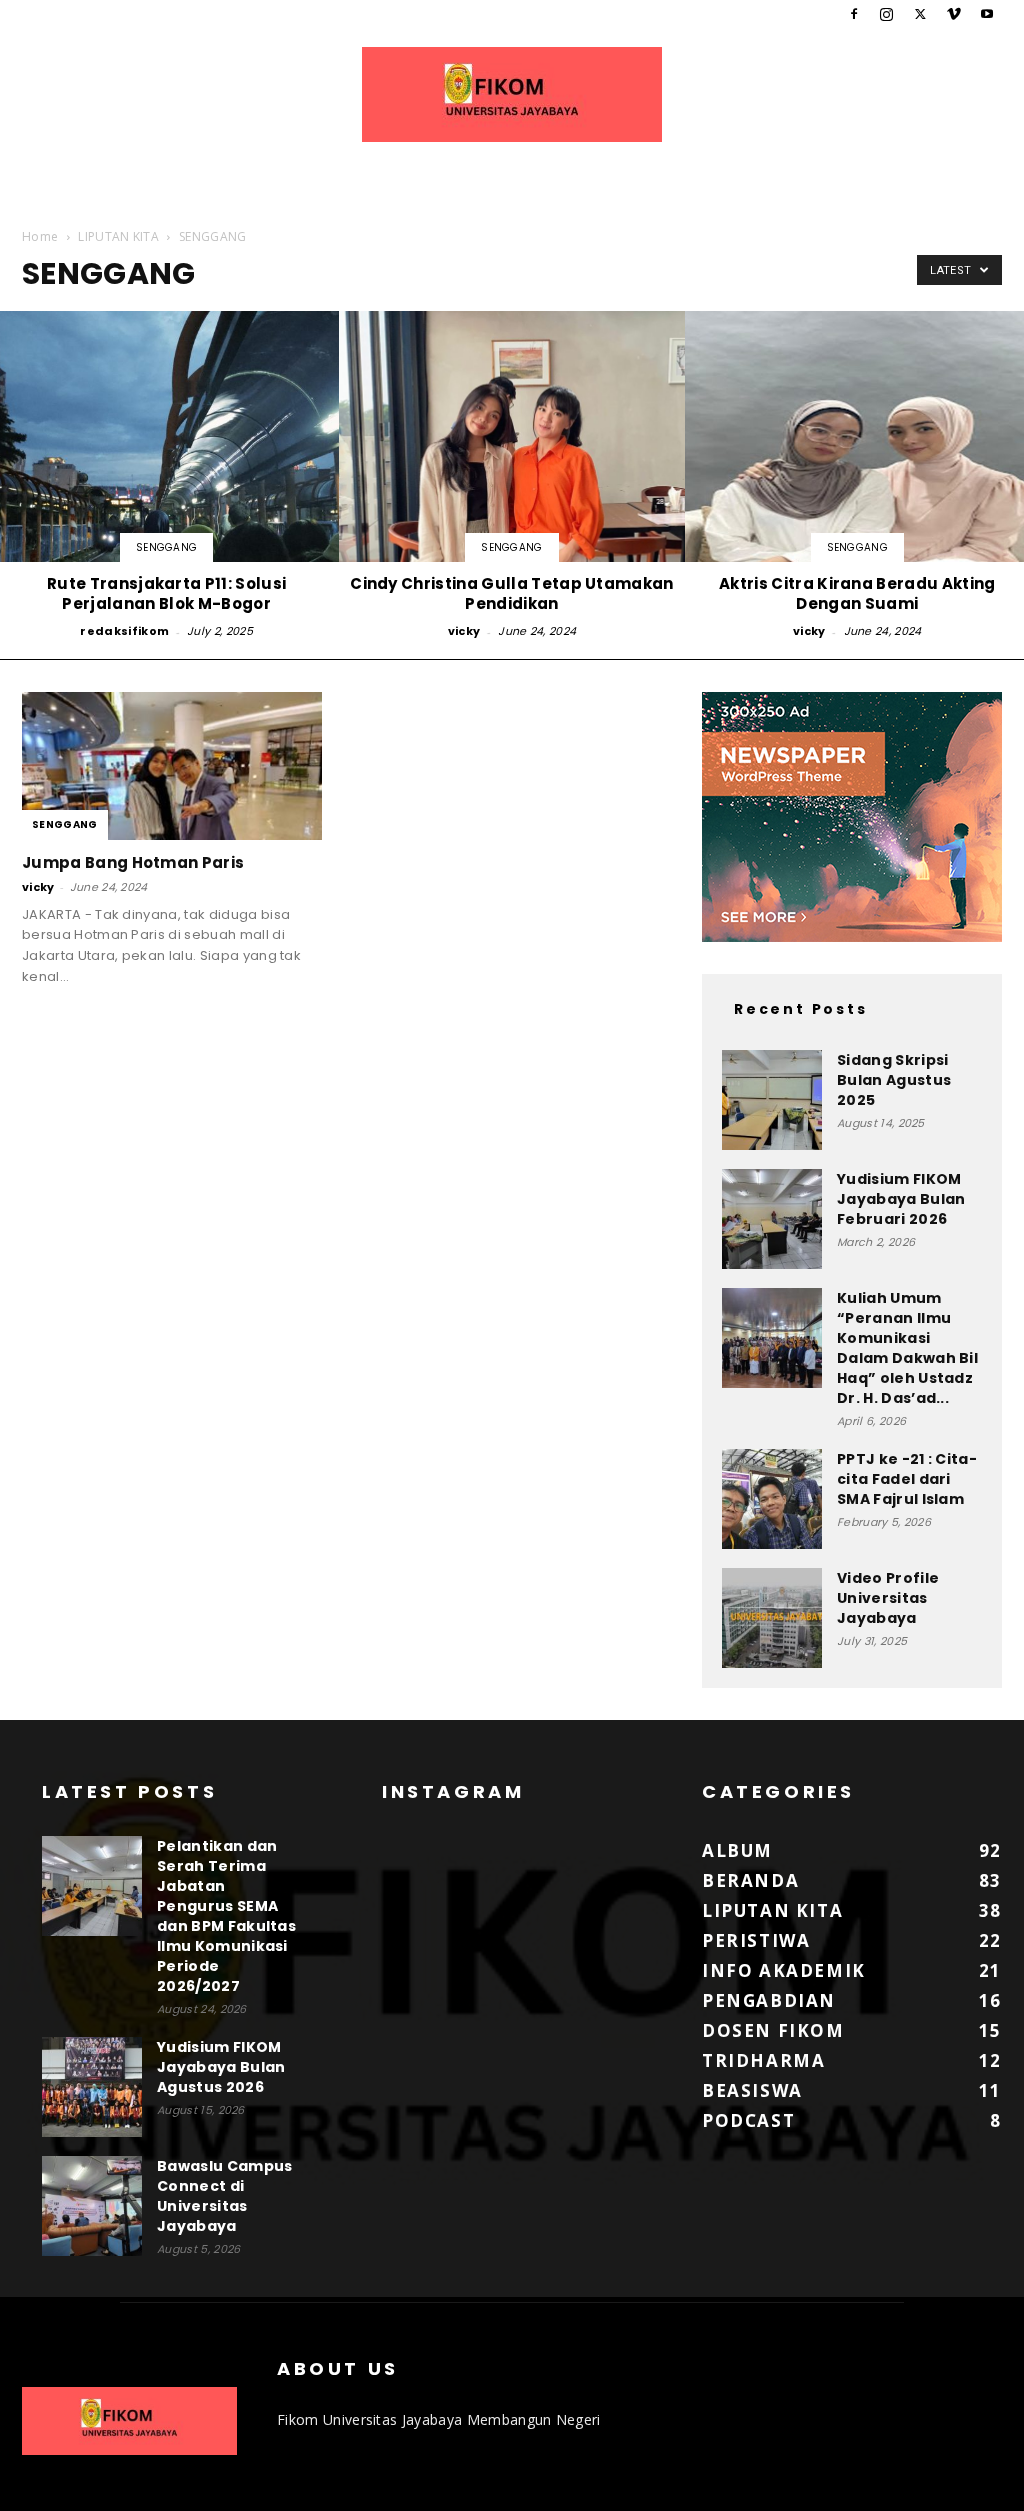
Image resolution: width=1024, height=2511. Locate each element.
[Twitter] (920, 14)
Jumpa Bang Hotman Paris (133, 862)
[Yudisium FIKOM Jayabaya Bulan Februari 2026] (772, 1219)
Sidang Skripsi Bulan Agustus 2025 (894, 1080)
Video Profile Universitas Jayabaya (888, 1598)
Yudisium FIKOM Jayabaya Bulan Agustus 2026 (221, 2067)
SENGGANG (167, 547)
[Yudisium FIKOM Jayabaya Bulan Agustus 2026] (92, 2087)
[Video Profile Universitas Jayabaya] (772, 1618)
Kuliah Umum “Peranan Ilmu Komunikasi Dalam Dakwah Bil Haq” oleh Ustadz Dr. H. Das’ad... (907, 1348)
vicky (464, 631)
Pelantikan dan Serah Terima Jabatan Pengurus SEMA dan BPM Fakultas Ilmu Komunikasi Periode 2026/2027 (226, 1916)
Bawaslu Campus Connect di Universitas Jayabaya (224, 2196)
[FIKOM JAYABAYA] (512, 94)
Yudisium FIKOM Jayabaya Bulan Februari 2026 (901, 1199)
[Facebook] (854, 14)
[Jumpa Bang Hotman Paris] (172, 766)
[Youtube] (987, 14)
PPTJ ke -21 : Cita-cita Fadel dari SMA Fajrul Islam (907, 1479)
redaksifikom (124, 631)
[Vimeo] (954, 14)
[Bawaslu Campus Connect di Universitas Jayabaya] (92, 2206)
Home (40, 236)
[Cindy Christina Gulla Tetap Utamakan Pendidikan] (511, 477)
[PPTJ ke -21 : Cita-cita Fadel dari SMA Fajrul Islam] (772, 1499)
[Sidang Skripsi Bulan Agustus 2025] (772, 1100)
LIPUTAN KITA (118, 236)
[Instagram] (887, 14)
